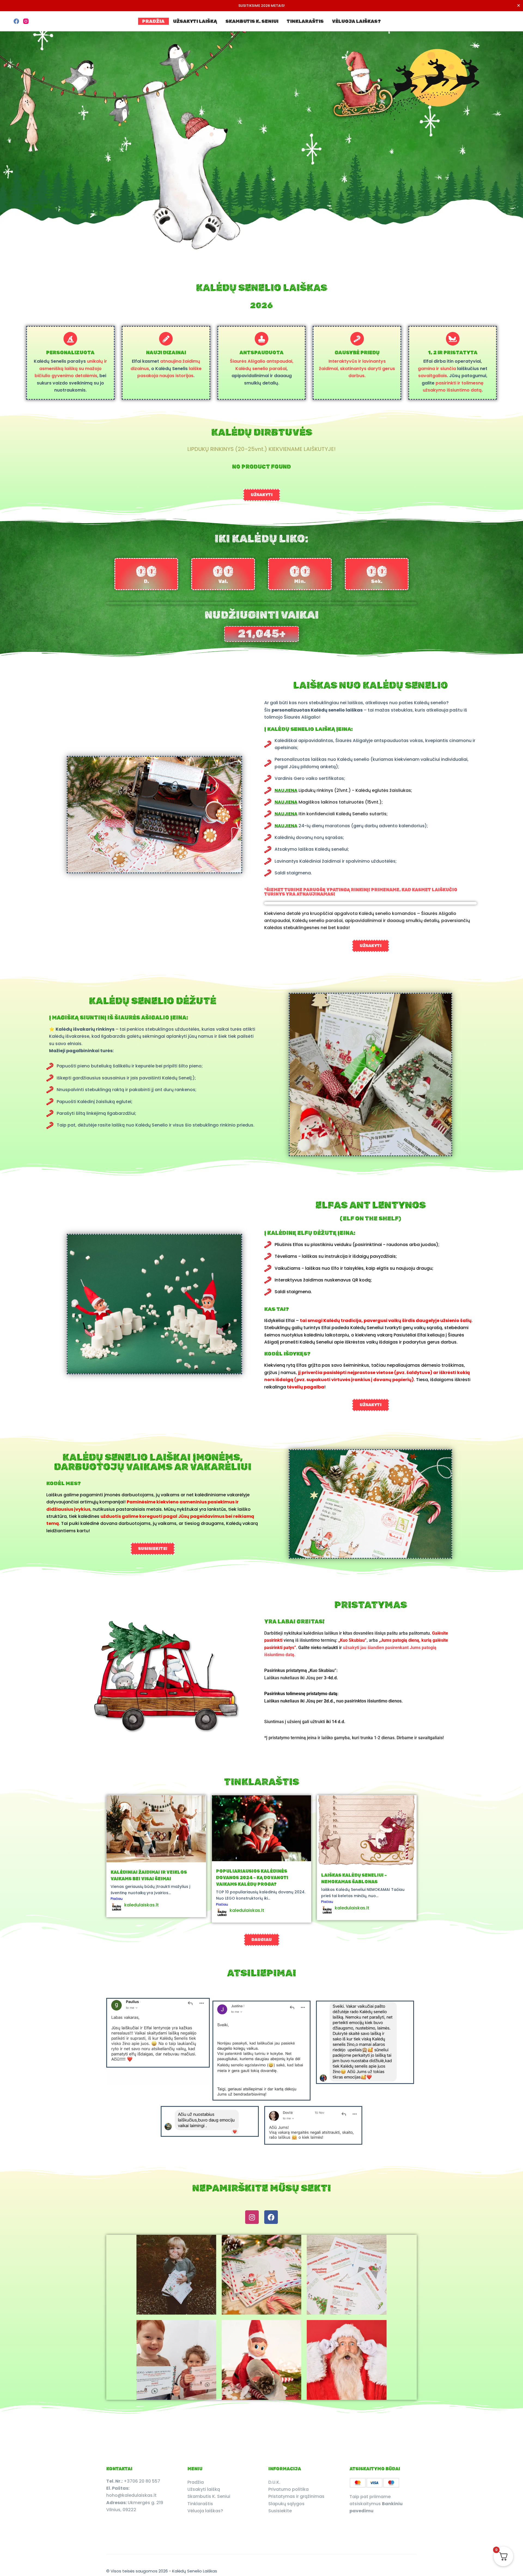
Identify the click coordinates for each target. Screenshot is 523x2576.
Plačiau (117, 1899)
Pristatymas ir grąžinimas (296, 2496)
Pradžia (153, 21)
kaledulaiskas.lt (142, 1905)
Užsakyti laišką (195, 21)
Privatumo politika (288, 2489)
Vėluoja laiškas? (356, 21)
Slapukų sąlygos (286, 2504)
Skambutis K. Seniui (252, 21)
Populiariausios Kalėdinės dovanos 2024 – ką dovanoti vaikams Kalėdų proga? (252, 1878)
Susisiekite (280, 2511)
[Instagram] (26, 21)
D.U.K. (274, 2482)
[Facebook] (16, 21)
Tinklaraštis (305, 21)
